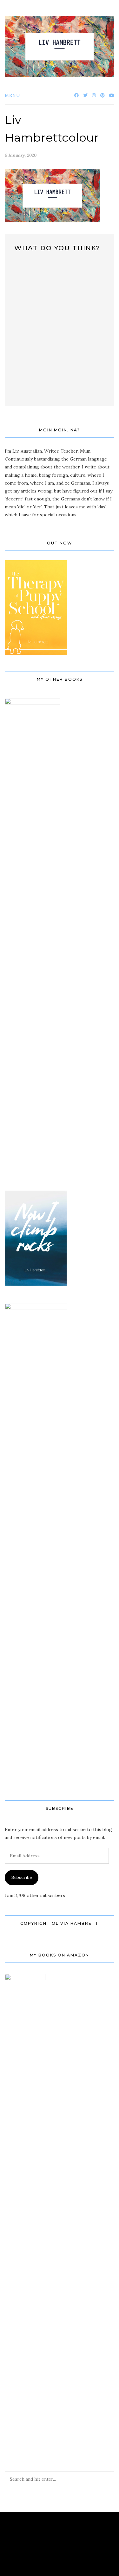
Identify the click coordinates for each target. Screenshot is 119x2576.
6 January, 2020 (21, 155)
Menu (13, 95)
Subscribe (22, 1877)
